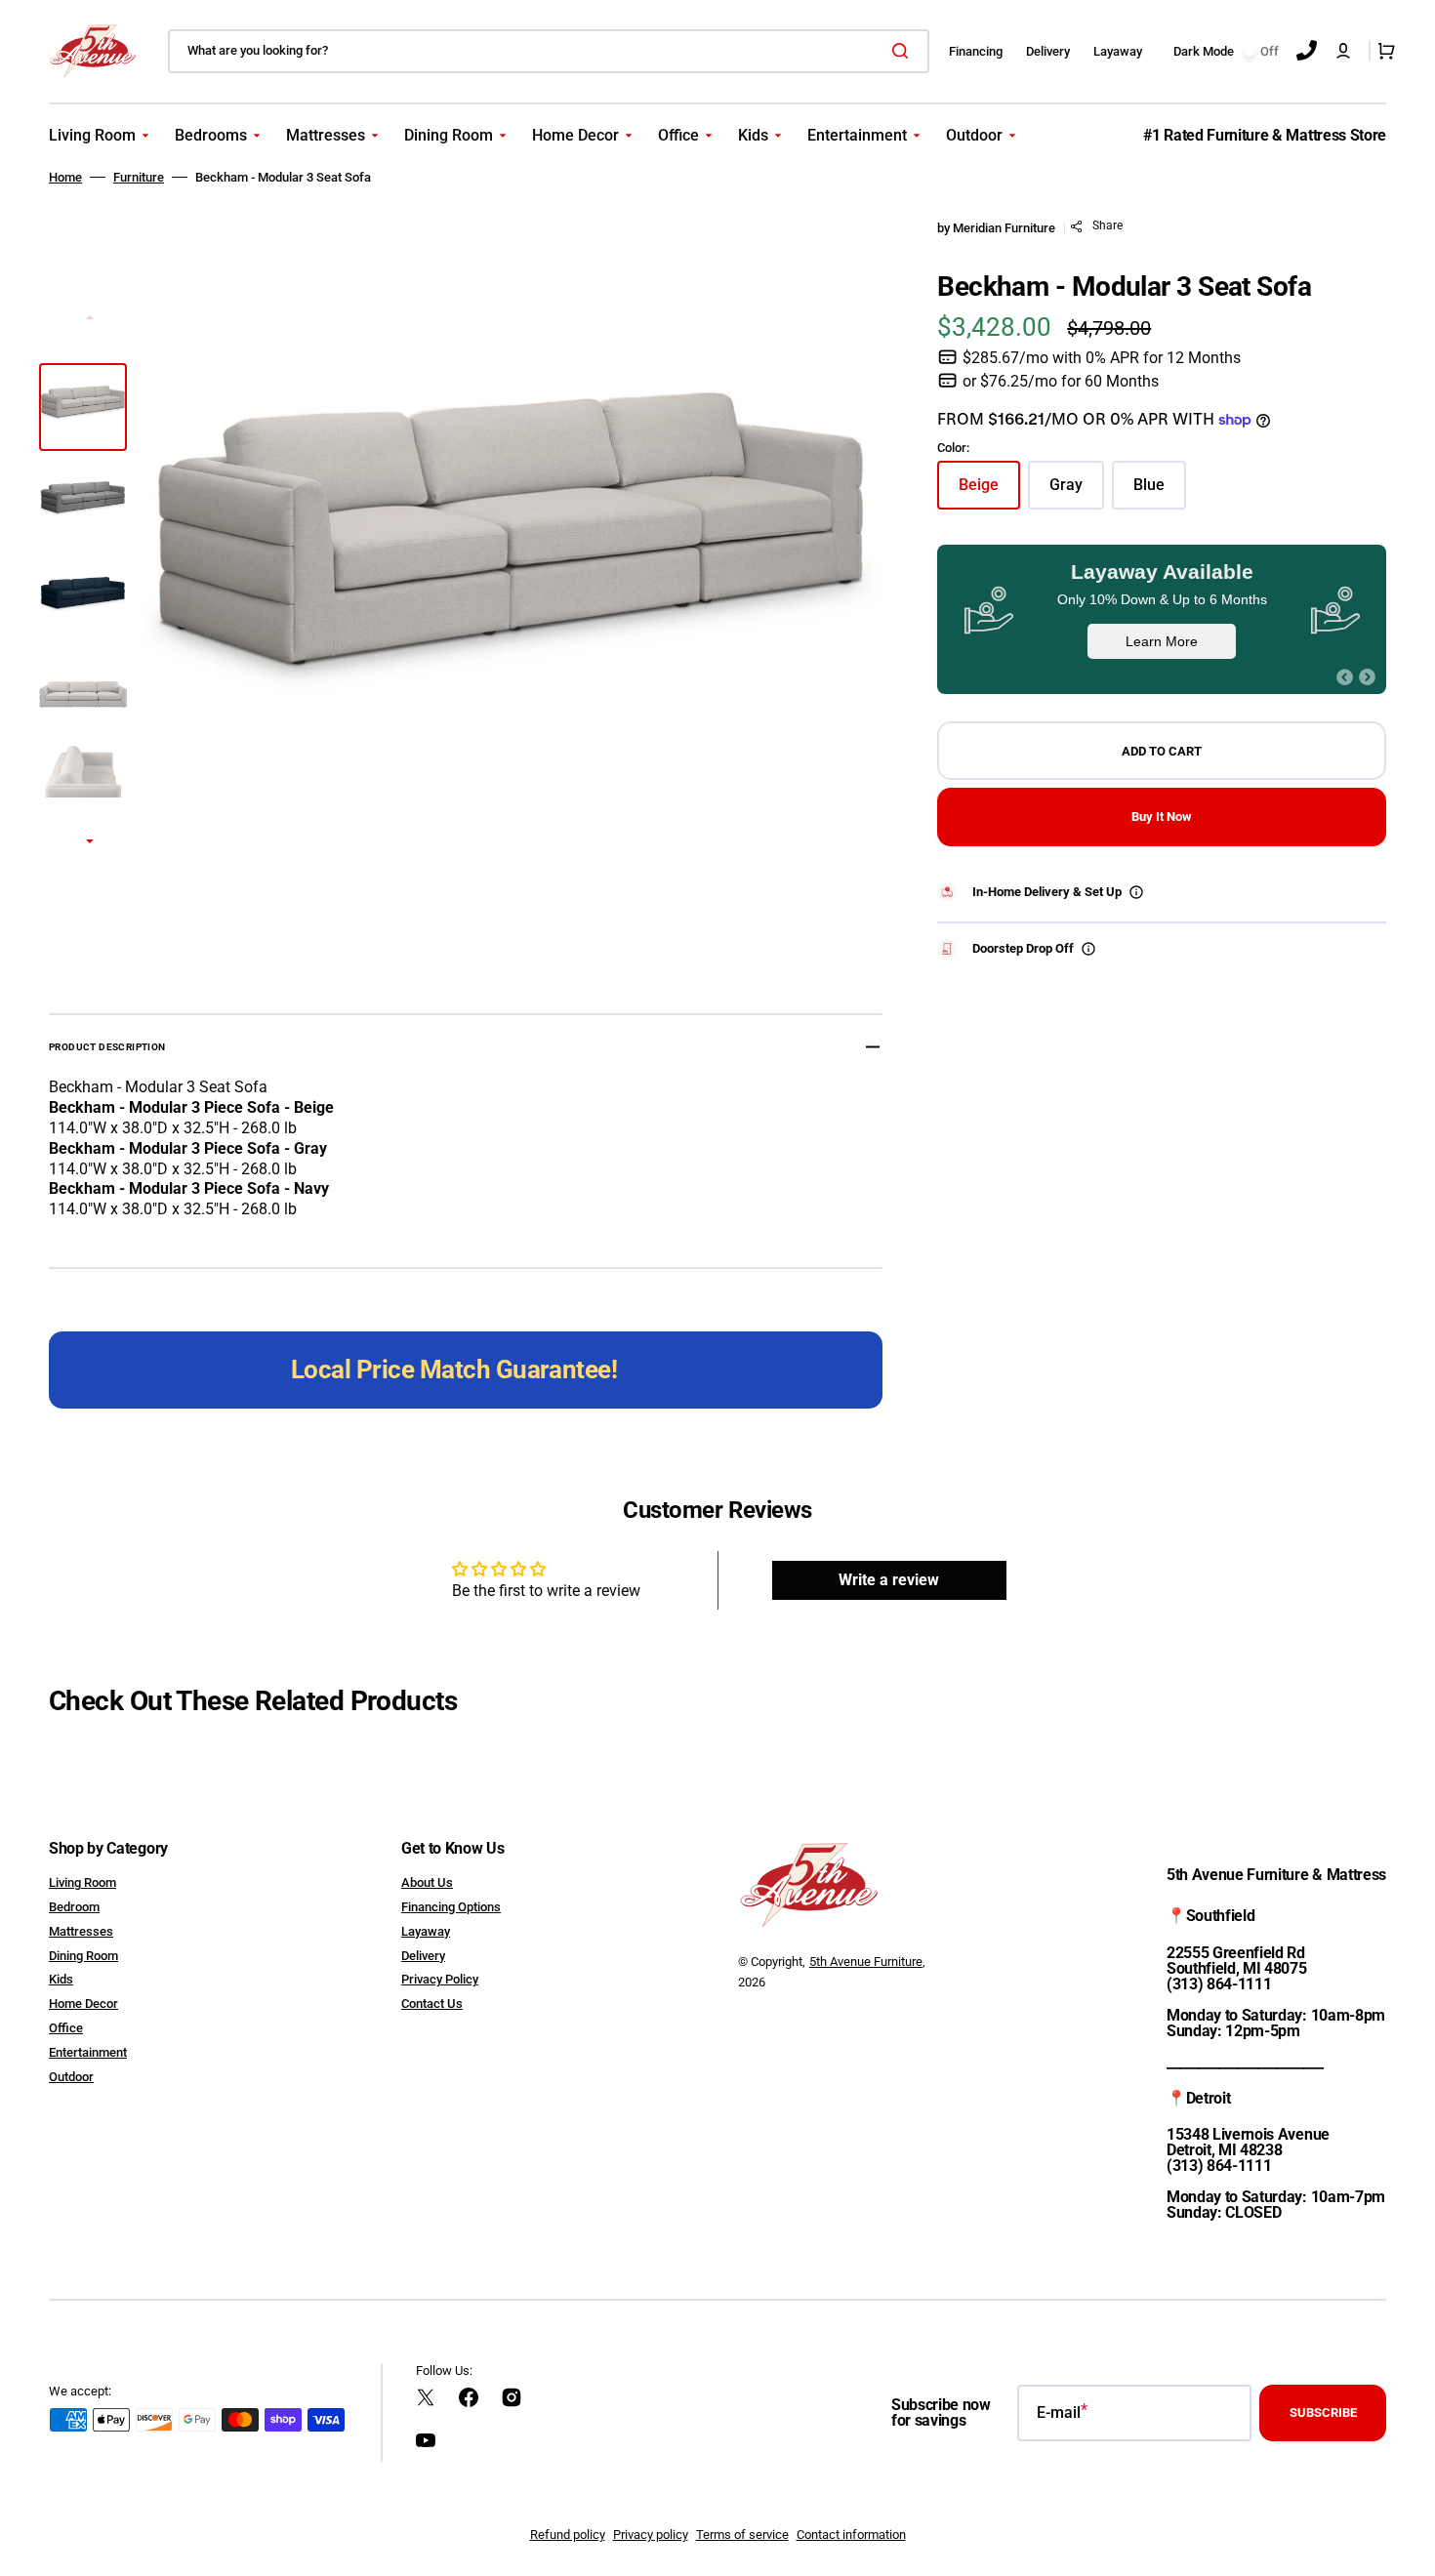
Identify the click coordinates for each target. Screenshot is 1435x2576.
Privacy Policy (440, 1979)
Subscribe (1323, 2412)
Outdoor (71, 2077)
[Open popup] (1136, 892)
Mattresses (81, 1931)
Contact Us (432, 2004)
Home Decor (83, 2004)
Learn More (1162, 641)
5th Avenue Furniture (866, 1962)
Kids (61, 1979)
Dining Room (83, 1956)
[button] (1343, 51)
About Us (427, 1882)
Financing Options (451, 1907)
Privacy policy (651, 2535)
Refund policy (568, 2535)
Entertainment (88, 2052)
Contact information (851, 2535)
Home (65, 177)
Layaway (426, 1931)
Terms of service (742, 2535)
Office (66, 2028)
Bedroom (74, 1907)
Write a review (889, 1580)
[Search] (904, 51)
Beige (989, 492)
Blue (1160, 492)
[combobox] (549, 51)
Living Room (82, 1882)
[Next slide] (90, 842)
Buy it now (1162, 817)
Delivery (423, 1956)
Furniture (139, 177)
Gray (1077, 492)
